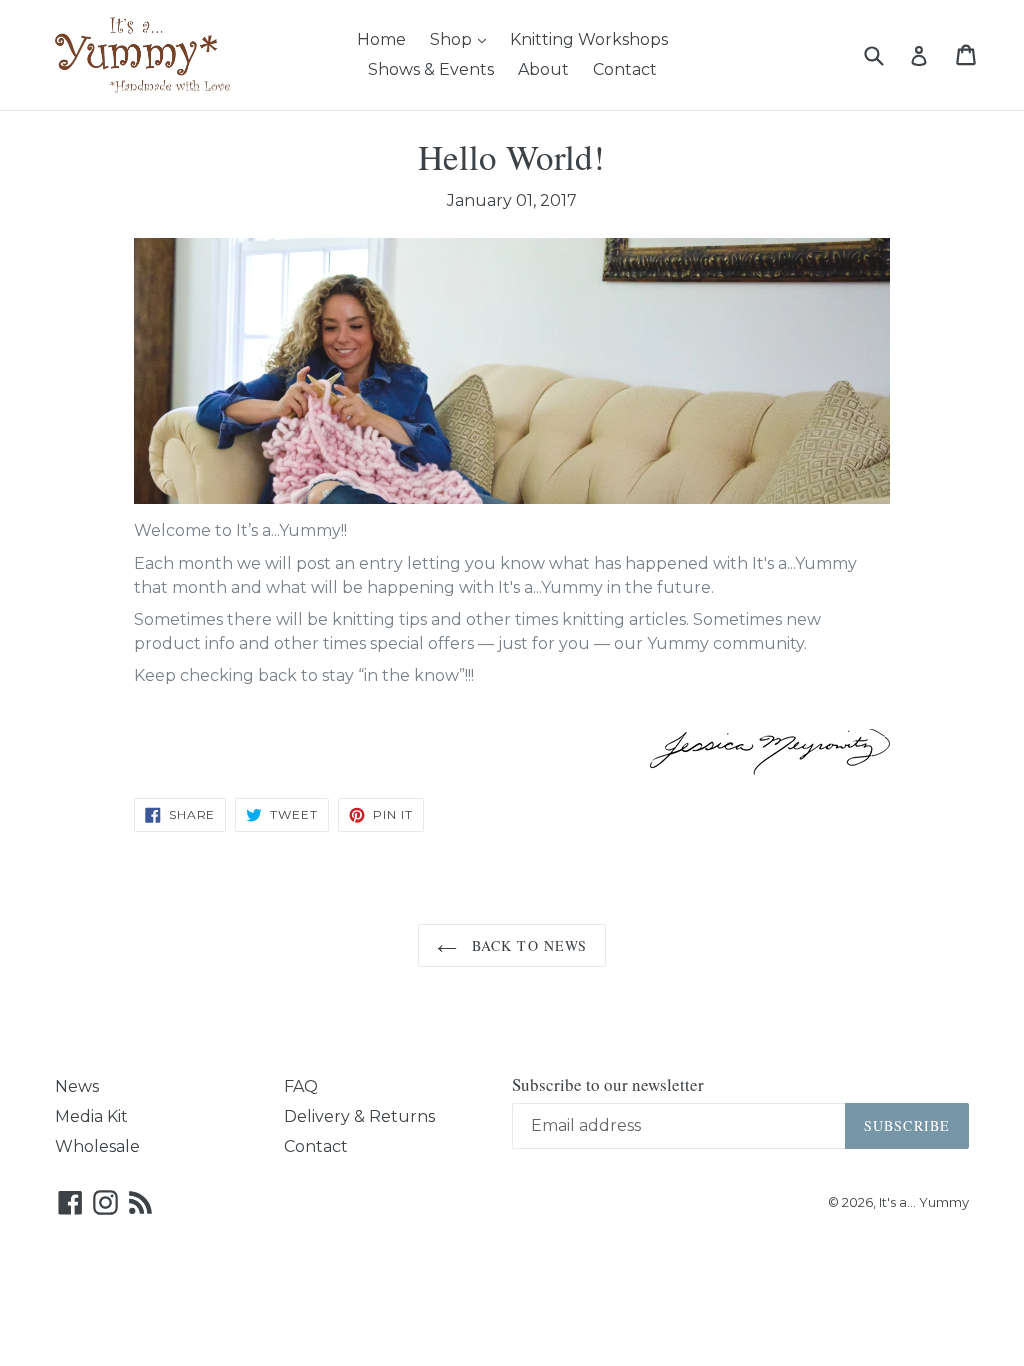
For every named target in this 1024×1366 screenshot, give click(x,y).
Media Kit (91, 1116)
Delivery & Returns (359, 1116)
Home (381, 39)
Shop (463, 39)
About (543, 69)
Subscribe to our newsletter (608, 1085)
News (77, 1086)
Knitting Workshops (589, 39)
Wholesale (97, 1146)
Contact (625, 69)
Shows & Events (431, 69)
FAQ (301, 1086)
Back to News (527, 945)
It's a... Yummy (924, 1202)
